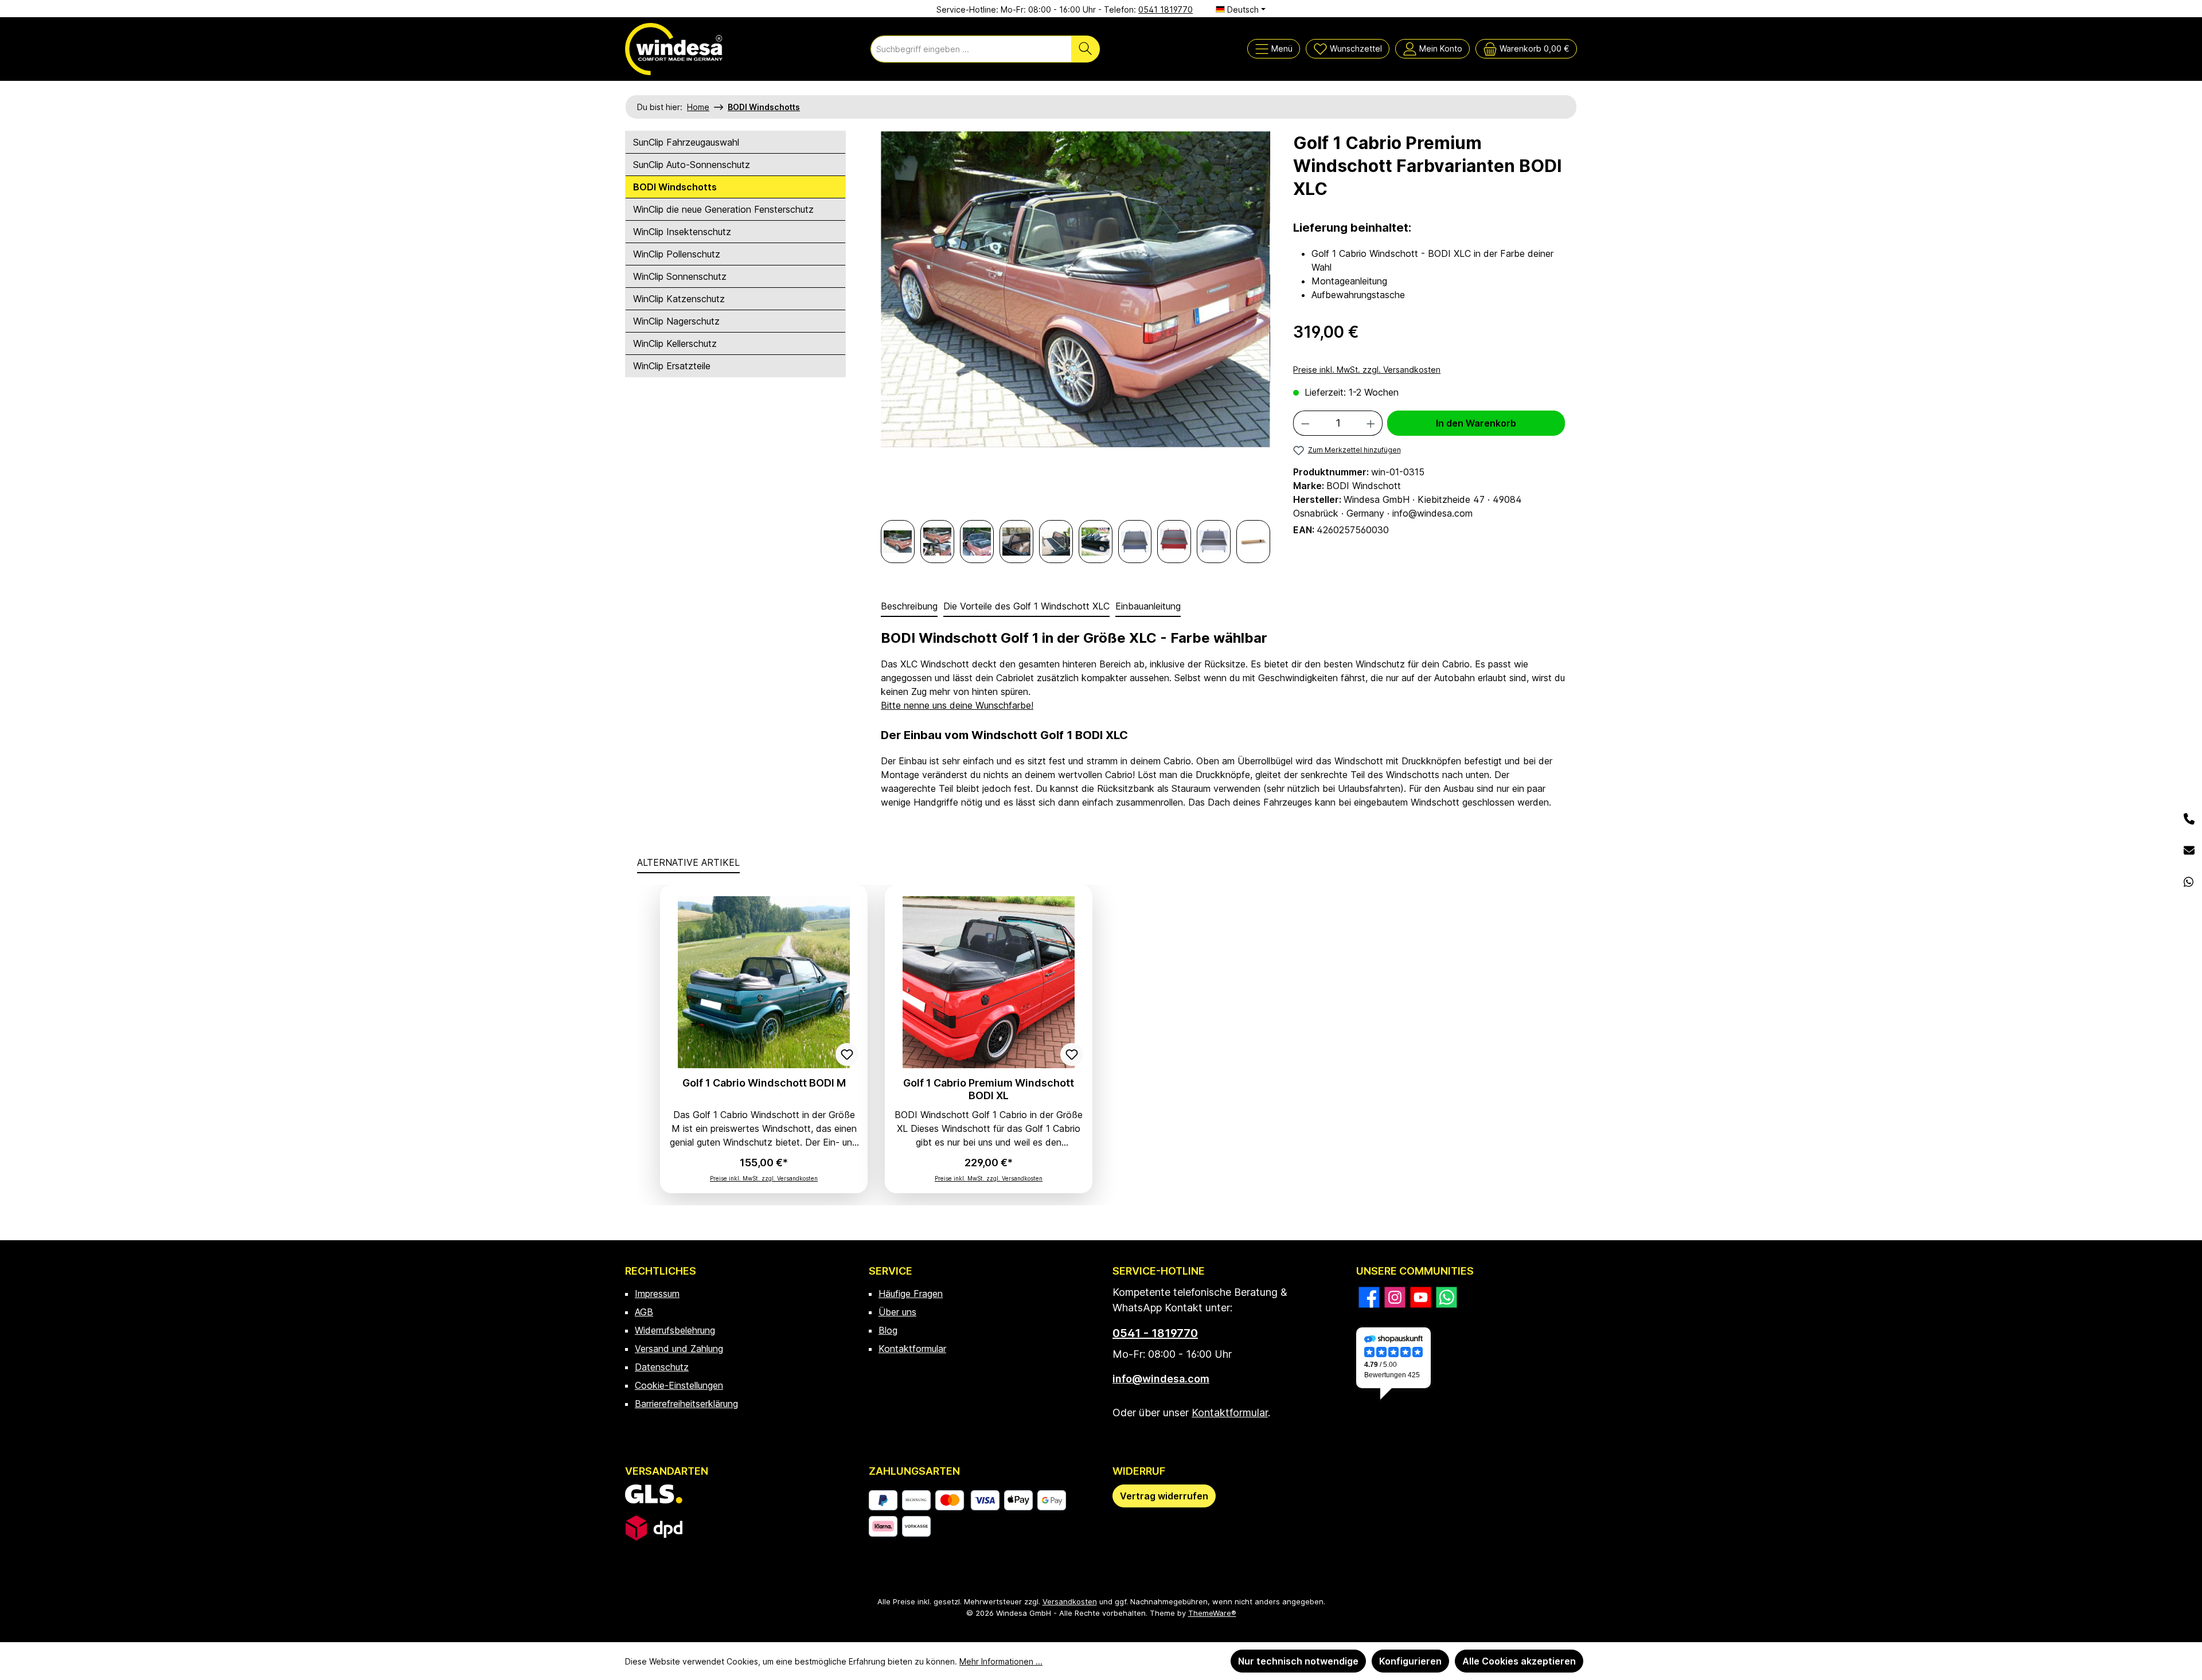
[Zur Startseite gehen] (674, 49)
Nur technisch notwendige (1298, 1661)
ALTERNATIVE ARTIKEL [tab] (688, 862)
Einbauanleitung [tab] (1148, 606)
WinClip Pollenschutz (677, 254)
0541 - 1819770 (1155, 1333)
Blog (888, 1330)
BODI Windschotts (675, 187)
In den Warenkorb (1476, 423)
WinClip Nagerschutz (676, 321)
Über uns (897, 1312)
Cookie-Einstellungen (679, 1385)
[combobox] (971, 49)
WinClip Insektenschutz (682, 232)
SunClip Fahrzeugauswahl (686, 142)
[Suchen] (1086, 49)
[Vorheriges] (889, 325)
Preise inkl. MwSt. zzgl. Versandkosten (1367, 370)
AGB (644, 1312)
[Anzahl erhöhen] (1371, 423)
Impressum (657, 1294)
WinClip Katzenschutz (679, 299)
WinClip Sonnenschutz (680, 276)
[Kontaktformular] (2189, 851)
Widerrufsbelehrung (675, 1330)
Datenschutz (662, 1367)
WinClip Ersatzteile (672, 366)
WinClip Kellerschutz (675, 343)
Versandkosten (1070, 1601)
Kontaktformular (912, 1349)
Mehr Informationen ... (1001, 1661)
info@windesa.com (1161, 1379)
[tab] (909, 607)
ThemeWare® (1212, 1613)
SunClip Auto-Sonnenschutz (692, 165)
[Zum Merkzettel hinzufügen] (847, 1054)
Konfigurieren (1410, 1661)
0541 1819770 (1166, 9)
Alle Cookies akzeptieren (1519, 1661)
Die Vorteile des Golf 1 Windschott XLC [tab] (1026, 606)
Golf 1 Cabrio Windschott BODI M (764, 1083)
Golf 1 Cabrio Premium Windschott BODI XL (989, 1089)
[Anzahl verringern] (1305, 423)
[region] (1075, 347)
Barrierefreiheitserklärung (686, 1404)
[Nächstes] (1262, 325)
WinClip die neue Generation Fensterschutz (723, 209)
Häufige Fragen (911, 1294)
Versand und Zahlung (679, 1349)
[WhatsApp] (2189, 882)
